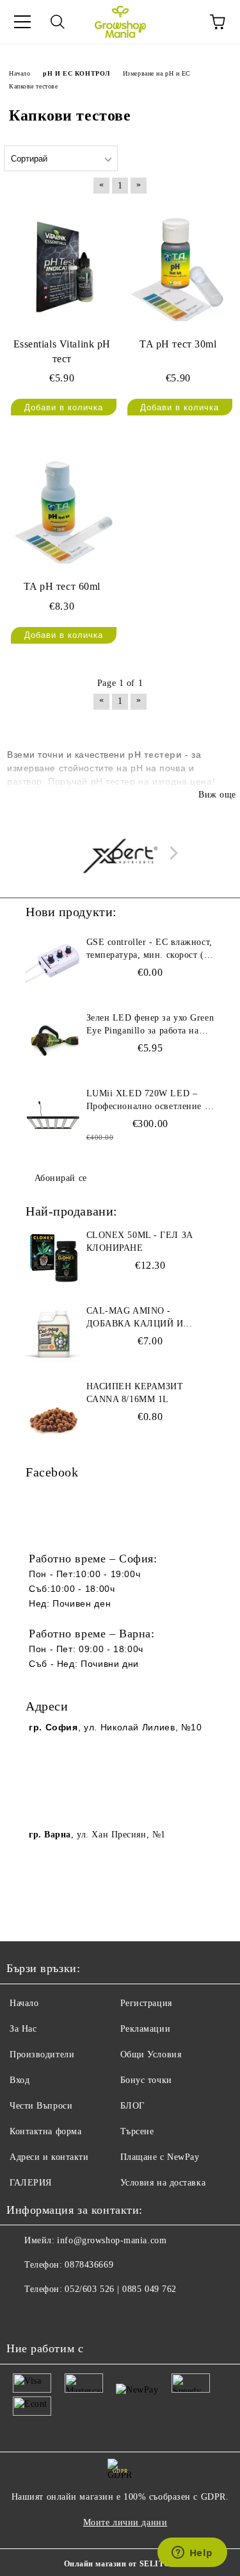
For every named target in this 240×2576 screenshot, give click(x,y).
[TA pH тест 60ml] (62, 509)
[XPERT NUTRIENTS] (120, 856)
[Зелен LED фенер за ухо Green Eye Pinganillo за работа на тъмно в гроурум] (54, 1041)
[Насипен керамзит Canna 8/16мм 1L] (54, 1409)
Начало (24, 2003)
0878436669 (89, 2265)
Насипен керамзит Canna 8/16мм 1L (135, 1393)
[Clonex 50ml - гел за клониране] (54, 1258)
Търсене (137, 2131)
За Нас (23, 2029)
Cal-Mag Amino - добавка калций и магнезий (135, 1318)
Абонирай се (61, 1178)
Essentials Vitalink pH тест (62, 351)
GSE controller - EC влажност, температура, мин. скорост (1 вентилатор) (149, 949)
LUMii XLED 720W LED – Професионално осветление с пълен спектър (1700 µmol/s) (148, 1101)
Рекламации (146, 2029)
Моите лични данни (125, 2522)
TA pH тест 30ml (178, 344)
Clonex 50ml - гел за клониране (140, 1242)
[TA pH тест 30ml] (179, 266)
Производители (42, 2054)
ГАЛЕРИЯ (31, 2183)
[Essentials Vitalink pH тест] (62, 266)
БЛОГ (132, 2106)
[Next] (171, 852)
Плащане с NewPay (160, 2157)
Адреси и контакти (49, 2157)
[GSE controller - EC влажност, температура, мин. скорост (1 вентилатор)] (54, 965)
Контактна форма (45, 2131)
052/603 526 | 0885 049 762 (121, 2289)
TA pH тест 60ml (62, 586)
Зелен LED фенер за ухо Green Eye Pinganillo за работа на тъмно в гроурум (150, 1025)
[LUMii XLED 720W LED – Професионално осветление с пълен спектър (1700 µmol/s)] (54, 1116)
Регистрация (146, 2003)
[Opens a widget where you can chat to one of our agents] (192, 2554)
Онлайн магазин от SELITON (120, 2564)
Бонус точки (146, 2080)
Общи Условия (151, 2054)
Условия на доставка (163, 2183)
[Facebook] (23, 2315)
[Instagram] (51, 2315)
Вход (20, 2080)
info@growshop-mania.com (112, 2240)
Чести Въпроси (41, 2106)
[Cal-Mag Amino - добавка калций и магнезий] (54, 1334)
